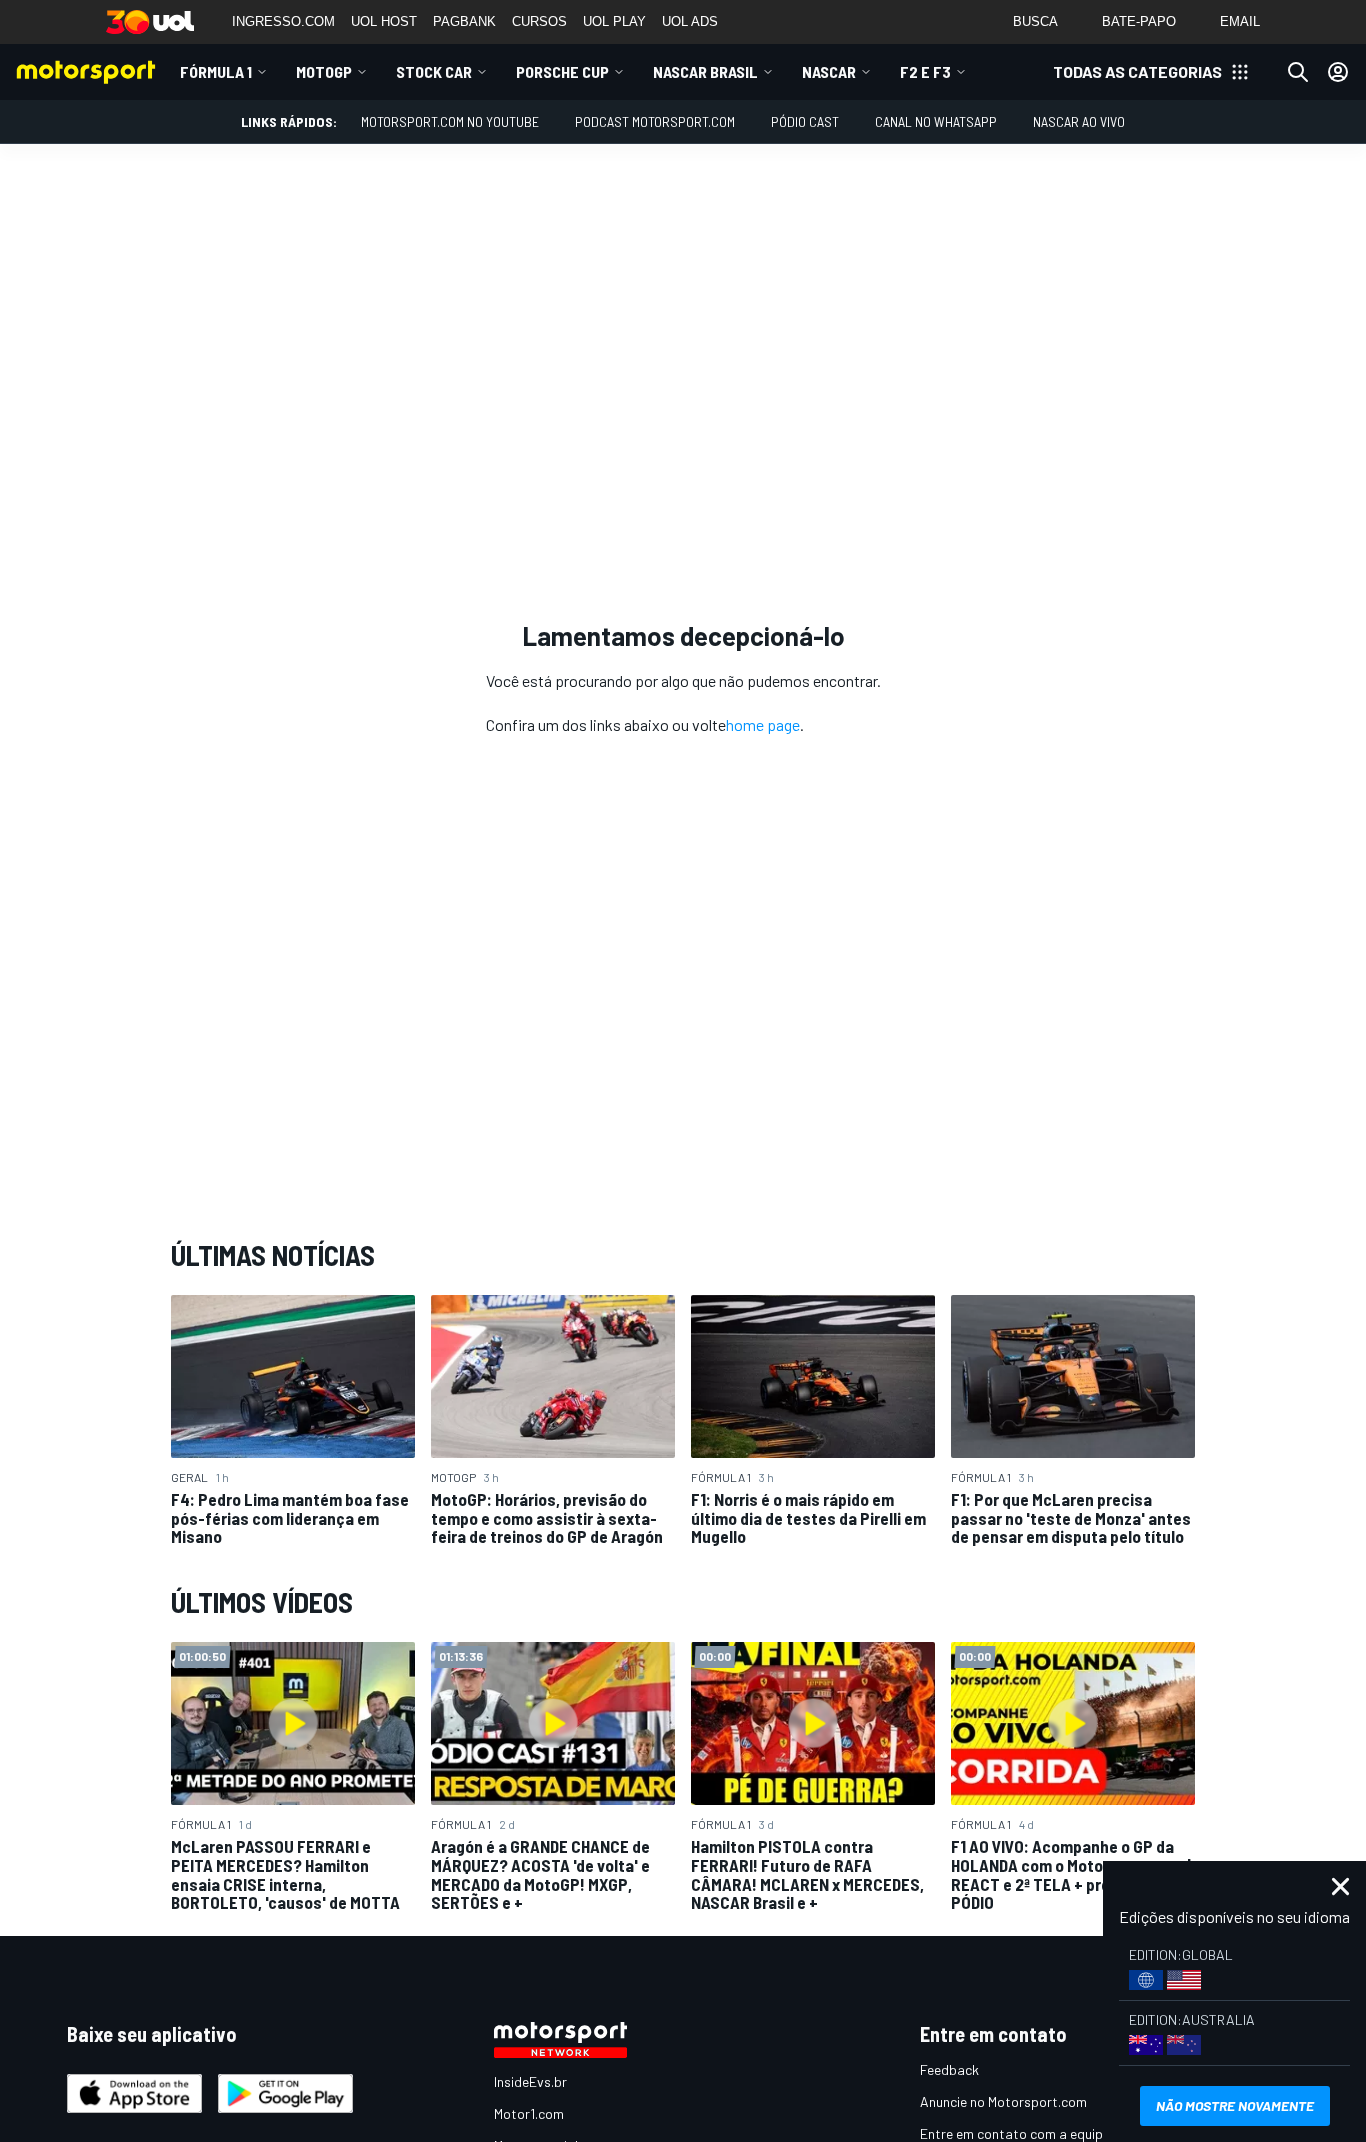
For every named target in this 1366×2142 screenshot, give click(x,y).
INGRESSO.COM (283, 21)
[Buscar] (1298, 72)
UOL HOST (384, 21)
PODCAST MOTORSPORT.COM (655, 121)
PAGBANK (464, 21)
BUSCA (1035, 21)
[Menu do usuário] (1338, 72)
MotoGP (324, 71)
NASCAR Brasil (705, 71)
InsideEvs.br (530, 2081)
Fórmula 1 (216, 71)
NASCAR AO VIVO (1079, 121)
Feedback (949, 2069)
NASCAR (829, 71)
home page (763, 724)
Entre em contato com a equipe (1015, 2133)
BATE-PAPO (1139, 21)
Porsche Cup (562, 71)
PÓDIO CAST (805, 121)
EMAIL (1240, 21)
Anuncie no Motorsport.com (1003, 2101)
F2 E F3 (925, 71)
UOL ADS (690, 21)
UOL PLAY (614, 21)
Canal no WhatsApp (936, 121)
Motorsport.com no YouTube (450, 121)
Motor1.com (529, 2113)
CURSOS (539, 21)
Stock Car (434, 71)
